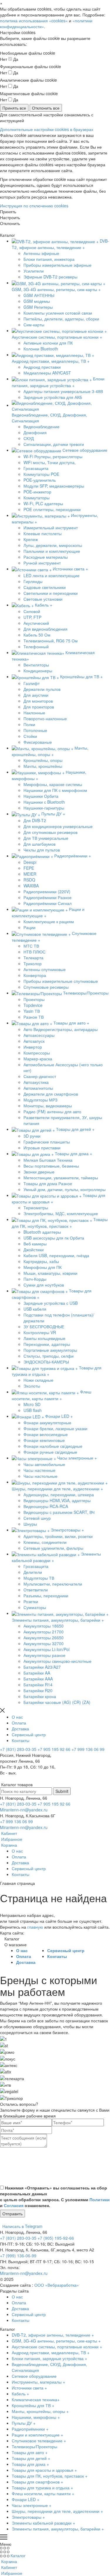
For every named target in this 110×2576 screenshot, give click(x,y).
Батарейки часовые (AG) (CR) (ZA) (57, 1702)
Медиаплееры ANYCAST (47, 373)
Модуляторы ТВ (39, 1578)
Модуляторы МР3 (40, 1100)
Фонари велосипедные (46, 1434)
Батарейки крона (40, 1696)
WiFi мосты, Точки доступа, (50, 462)
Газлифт (32, 683)
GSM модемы (37, 301)
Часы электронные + (32, 2505)
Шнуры (30, 1524)
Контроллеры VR (40, 1332)
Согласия (14, 2205)
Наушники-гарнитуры (44, 808)
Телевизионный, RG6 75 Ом (51, 641)
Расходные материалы (46, 557)
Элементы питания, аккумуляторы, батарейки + (58, 2529)
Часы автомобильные (44, 1464)
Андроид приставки (42, 367)
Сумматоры (35, 1607)
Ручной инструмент (42, 563)
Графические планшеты (47, 1142)
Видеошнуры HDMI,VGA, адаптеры (57, 1500)
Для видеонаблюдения (45, 629)
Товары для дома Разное (48, 1183)
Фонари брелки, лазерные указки (55, 1428)
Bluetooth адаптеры (42, 1232)
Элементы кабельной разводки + (43, 2523)
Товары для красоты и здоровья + (44, 2470)
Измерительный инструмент (51, 528)
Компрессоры (37, 1053)
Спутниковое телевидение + (39, 2441)
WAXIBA (31, 886)
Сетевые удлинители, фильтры (53, 1548)
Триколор (33, 963)
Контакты (21, 1740)
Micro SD (32, 1404)
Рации (29, 927)
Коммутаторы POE (41, 474)
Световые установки (43, 599)
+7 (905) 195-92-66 (56, 2238)
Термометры (36, 1208)
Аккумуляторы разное (44, 1655)
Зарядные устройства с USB (51, 1303)
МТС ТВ (31, 946)
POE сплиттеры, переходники (52, 509)
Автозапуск (34, 1041)
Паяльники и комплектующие (52, 551)
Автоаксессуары (39, 1035)
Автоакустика (36, 1082)
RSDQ (29, 880)
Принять (8, 211)
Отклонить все (46, 108)
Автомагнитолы (38, 1088)
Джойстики (34, 1250)
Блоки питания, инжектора (49, 259)
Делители (33, 1572)
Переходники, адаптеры (47, 1344)
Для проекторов (39, 707)
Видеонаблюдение (42, 426)
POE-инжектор (37, 492)
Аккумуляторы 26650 (44, 1638)
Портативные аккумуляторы (50, 1350)
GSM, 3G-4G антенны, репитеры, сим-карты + (56, 2341)
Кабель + (20, 2394)
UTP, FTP (32, 617)
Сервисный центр (29, 1734)
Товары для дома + (30, 2464)
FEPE (29, 868)
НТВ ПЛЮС (34, 952)
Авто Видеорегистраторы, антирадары (61, 1029)
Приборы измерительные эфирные (57, 265)
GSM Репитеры (38, 307)
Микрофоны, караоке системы (53, 784)
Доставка (20, 1729)
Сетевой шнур (37, 1518)
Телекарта (33, 958)
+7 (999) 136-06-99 (18, 2256)
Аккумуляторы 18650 (44, 1626)
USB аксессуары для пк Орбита (54, 1238)
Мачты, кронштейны (43, 766)
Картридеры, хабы (41, 1261)
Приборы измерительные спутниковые (61, 981)
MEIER (30, 874)
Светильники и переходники (51, 593)
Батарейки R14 (38, 1685)
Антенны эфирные (41, 253)
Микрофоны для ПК (43, 1267)
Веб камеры (35, 1244)
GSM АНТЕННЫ (39, 295)
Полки (29, 724)
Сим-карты (34, 325)
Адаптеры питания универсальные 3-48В (63, 391)
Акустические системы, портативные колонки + (57, 2347)
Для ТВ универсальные (46, 838)
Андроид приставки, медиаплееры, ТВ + (51, 2352)
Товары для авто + (30, 2452)
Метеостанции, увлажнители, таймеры (61, 1178)
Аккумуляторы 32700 (44, 1643)
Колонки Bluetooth (41, 349)
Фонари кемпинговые (44, 1440)
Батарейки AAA (38, 1679)
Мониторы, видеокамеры (48, 1106)
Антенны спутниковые (45, 969)
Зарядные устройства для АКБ (53, 397)
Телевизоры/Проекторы (34, 2446)
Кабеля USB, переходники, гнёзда (56, 1255)
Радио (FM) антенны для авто (52, 1111)
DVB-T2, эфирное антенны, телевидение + (53, 2335)
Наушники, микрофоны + (36, 2417)
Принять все (14, 108)
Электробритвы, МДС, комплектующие (61, 1213)
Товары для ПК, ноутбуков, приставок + (50, 2476)
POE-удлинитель (40, 480)
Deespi (30, 862)
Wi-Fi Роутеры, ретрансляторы (53, 456)
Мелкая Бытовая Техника (48, 1160)
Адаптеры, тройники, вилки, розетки (58, 1536)
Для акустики (36, 695)
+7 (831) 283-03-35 (18, 1749)
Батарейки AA (37, 1673)
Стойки (30, 736)
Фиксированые (38, 742)
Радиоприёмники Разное (48, 897)
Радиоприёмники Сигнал (48, 903)
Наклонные (34, 713)
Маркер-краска (38, 1059)
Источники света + (29, 2388)
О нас (17, 1717)
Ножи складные (38, 1380)
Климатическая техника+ (36, 2399)
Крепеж (31, 539)
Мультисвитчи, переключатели (53, 1584)
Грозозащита (36, 468)
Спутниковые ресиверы (46, 987)
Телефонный (36, 646)
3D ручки (32, 1136)
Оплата (19, 1723)
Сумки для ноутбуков (44, 1285)
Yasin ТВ (32, 1011)
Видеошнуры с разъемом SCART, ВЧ (59, 1512)
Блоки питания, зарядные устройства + (49, 2358)
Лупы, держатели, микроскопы (53, 545)
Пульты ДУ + (24, 2423)
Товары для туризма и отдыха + (42, 2488)
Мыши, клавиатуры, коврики (50, 1273)
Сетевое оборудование (34, 2376)
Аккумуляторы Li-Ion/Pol (46, 1649)
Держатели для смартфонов (51, 1094)
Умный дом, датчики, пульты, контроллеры (65, 1189)
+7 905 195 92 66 (54, 1749)
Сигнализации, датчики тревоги (54, 444)
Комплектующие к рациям (49, 921)
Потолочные (35, 730)
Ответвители (36, 1590)
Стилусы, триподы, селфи (49, 1356)
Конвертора (35, 975)
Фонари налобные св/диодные (53, 1446)
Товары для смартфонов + (37, 2482)
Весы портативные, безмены (51, 1166)
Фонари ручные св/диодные (50, 1452)
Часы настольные (40, 1476)
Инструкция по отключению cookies (34, 206)
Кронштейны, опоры (43, 760)
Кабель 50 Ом (37, 635)
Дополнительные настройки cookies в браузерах (47, 129)
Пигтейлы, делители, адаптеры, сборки (61, 319)
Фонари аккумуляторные (47, 1423)
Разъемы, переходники (46, 1596)
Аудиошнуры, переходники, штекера (59, 1494)
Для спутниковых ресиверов (50, 832)
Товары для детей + (31, 2458)
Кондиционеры (38, 671)
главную (35, 1927)
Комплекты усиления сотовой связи (58, 313)
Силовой (32, 611)
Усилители (34, 271)
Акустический (36, 623)
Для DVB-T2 (35, 820)
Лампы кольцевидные (44, 1338)
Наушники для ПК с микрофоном (55, 790)
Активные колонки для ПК (48, 343)
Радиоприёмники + (30, 2429)
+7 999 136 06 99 (88, 1749)
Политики (100, 2199)
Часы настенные (39, 1470)
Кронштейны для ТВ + (33, 2405)
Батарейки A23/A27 (42, 1667)
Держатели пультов (42, 689)
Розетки (31, 1601)
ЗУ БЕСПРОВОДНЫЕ (44, 1326)
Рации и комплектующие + (37, 2435)
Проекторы (34, 999)
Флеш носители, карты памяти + (43, 2493)
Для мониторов (38, 701)
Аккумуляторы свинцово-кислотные (57, 1661)
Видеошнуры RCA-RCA (46, 1506)
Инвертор (33, 1047)
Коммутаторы (37, 498)
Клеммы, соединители (45, 1542)
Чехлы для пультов (42, 850)
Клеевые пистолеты (43, 533)
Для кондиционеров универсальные (58, 826)
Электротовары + (28, 2517)
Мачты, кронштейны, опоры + (40, 2411)
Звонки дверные (39, 1172)
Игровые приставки (42, 1148)
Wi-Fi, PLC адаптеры (43, 503)
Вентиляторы (36, 665)
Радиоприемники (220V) (47, 891)
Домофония (35, 432)
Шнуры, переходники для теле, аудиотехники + (57, 2511)
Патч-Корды (35, 1279)
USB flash (33, 1410)
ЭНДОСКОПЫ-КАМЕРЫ (46, 1362)
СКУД (29, 438)
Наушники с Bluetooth (44, 802)
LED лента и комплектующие (51, 575)
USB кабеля (35, 1309)
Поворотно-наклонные (45, 718)
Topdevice (33, 1005)
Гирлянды (33, 581)
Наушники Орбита (41, 796)
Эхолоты (32, 1386)
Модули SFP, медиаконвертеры (54, 486)
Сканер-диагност (40, 1076)
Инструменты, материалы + (38, 2382)
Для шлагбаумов (39, 844)
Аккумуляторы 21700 (44, 1632)
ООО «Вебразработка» (57, 2285)
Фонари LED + (26, 2499)
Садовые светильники (45, 587)
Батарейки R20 (38, 1690)
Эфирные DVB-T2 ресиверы (50, 277)
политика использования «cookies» (34, 21)
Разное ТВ (34, 1017)
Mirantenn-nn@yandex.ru (24, 1810)
